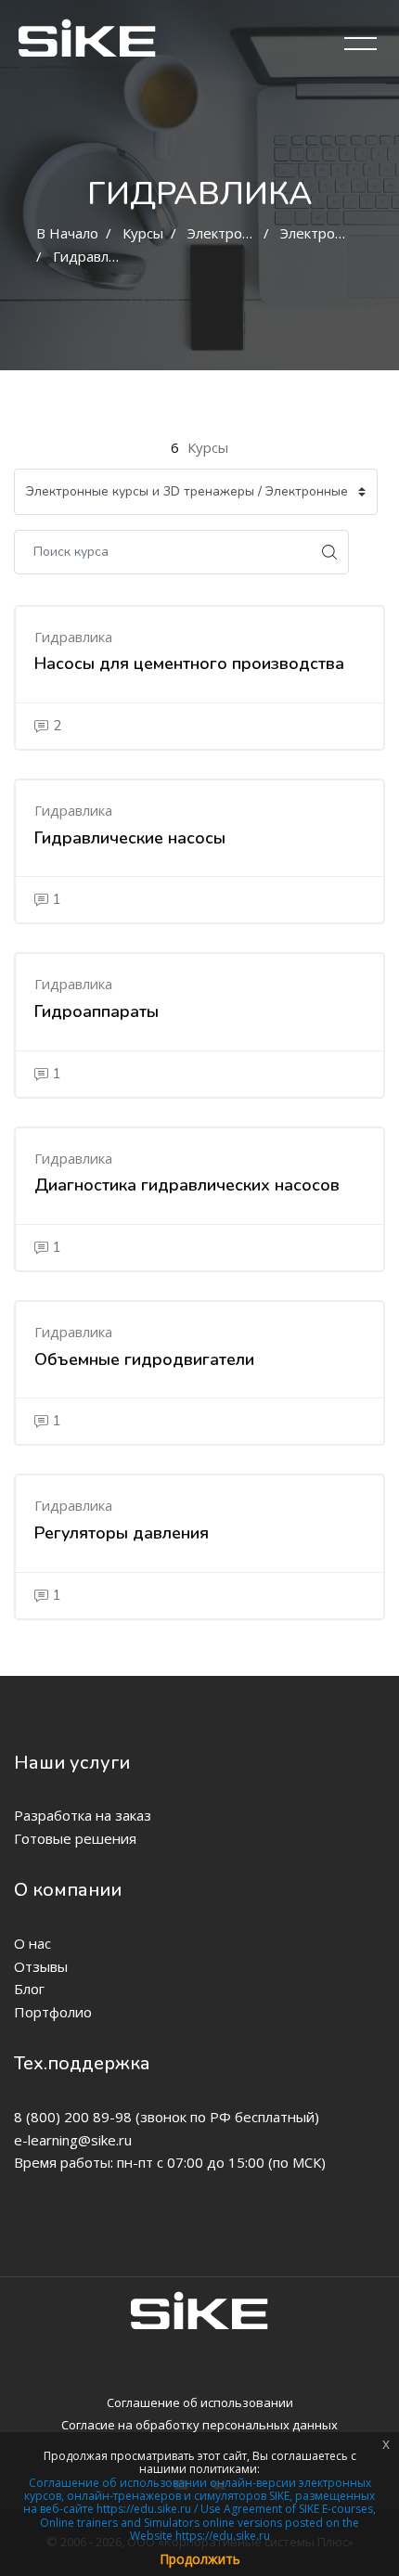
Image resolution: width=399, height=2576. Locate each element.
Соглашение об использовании (200, 2402)
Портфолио (53, 2012)
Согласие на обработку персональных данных (199, 2425)
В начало (67, 233)
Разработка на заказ (83, 1815)
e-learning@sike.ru (73, 2140)
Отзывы (41, 1966)
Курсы (143, 233)
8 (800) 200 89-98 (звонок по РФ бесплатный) (167, 2117)
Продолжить (200, 2559)
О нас (32, 1943)
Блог (29, 1989)
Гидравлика (92, 256)
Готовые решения (75, 1838)
